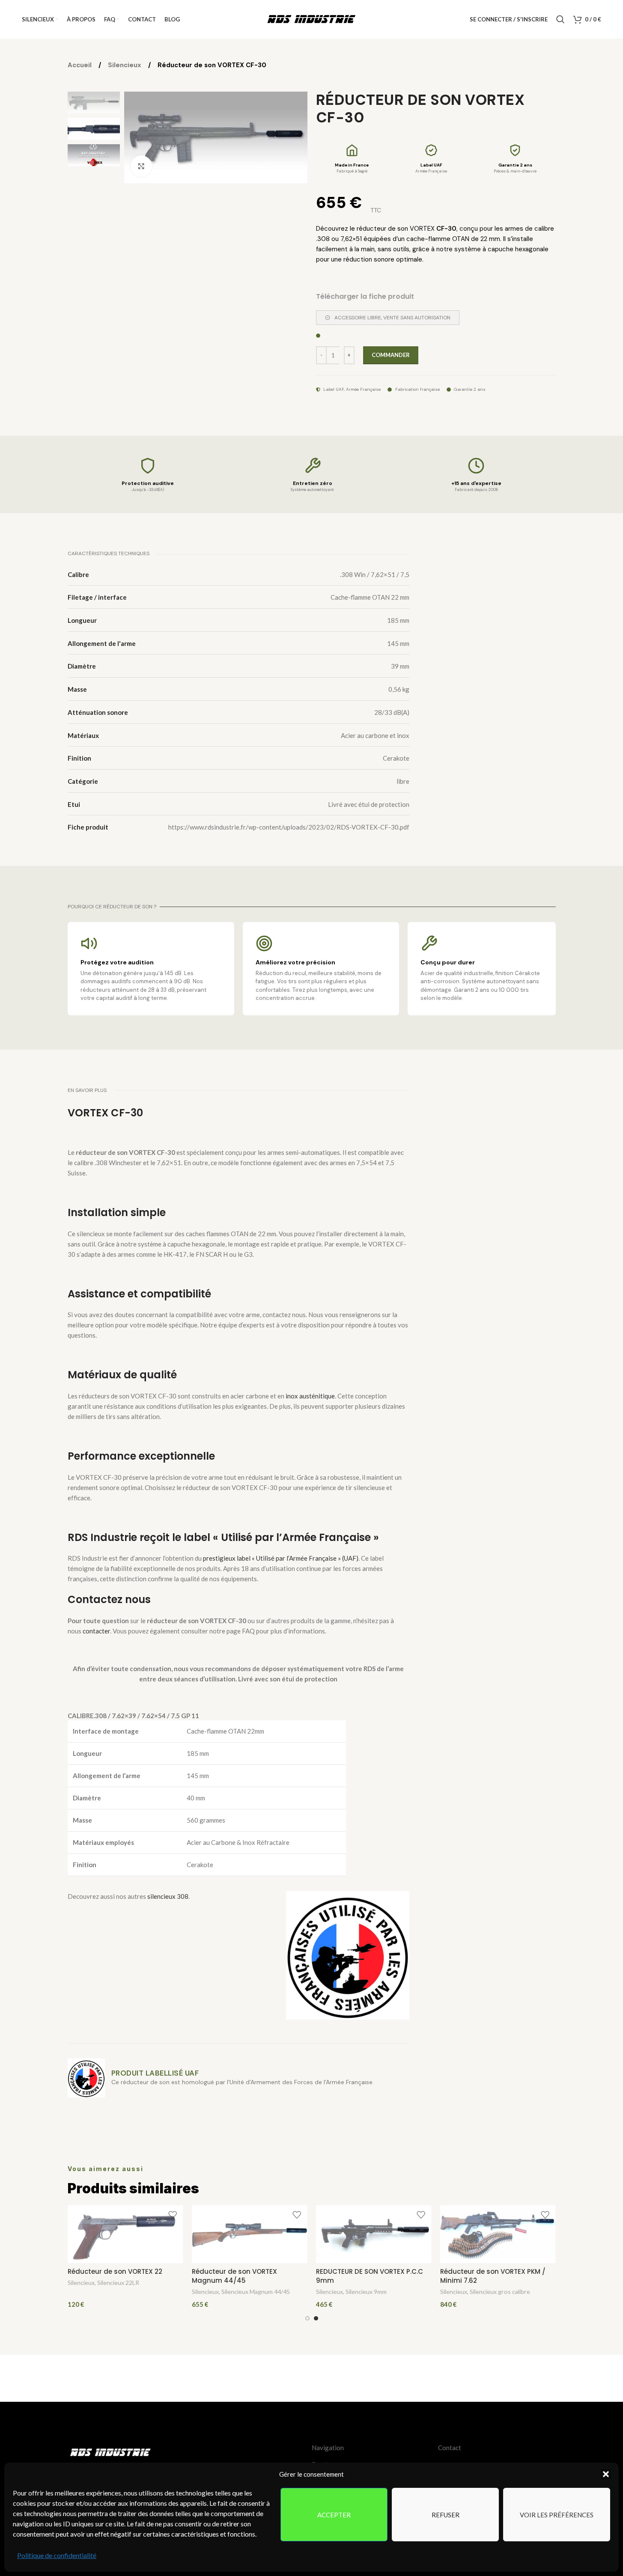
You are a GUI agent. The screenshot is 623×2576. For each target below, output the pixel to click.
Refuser (446, 2515)
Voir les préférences (557, 2515)
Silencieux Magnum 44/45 (256, 2292)
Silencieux (125, 65)
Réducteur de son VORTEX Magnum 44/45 (234, 2276)
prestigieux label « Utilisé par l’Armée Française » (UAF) (281, 1558)
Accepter (334, 2515)
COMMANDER (391, 355)
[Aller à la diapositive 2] (316, 2318)
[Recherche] (560, 19)
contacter (96, 1631)
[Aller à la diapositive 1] (307, 2318)
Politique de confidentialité (57, 2555)
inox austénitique (310, 1396)
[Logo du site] (312, 18)
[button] (606, 2474)
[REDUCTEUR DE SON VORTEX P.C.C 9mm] (374, 2234)
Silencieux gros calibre (500, 2292)
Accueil (80, 65)
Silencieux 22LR (118, 2283)
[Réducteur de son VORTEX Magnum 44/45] (250, 2234)
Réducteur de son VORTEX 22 (115, 2271)
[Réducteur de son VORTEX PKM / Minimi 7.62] (498, 2234)
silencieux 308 (168, 1896)
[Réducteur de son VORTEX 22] (125, 2234)
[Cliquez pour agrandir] (141, 166)
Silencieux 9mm (366, 2292)
